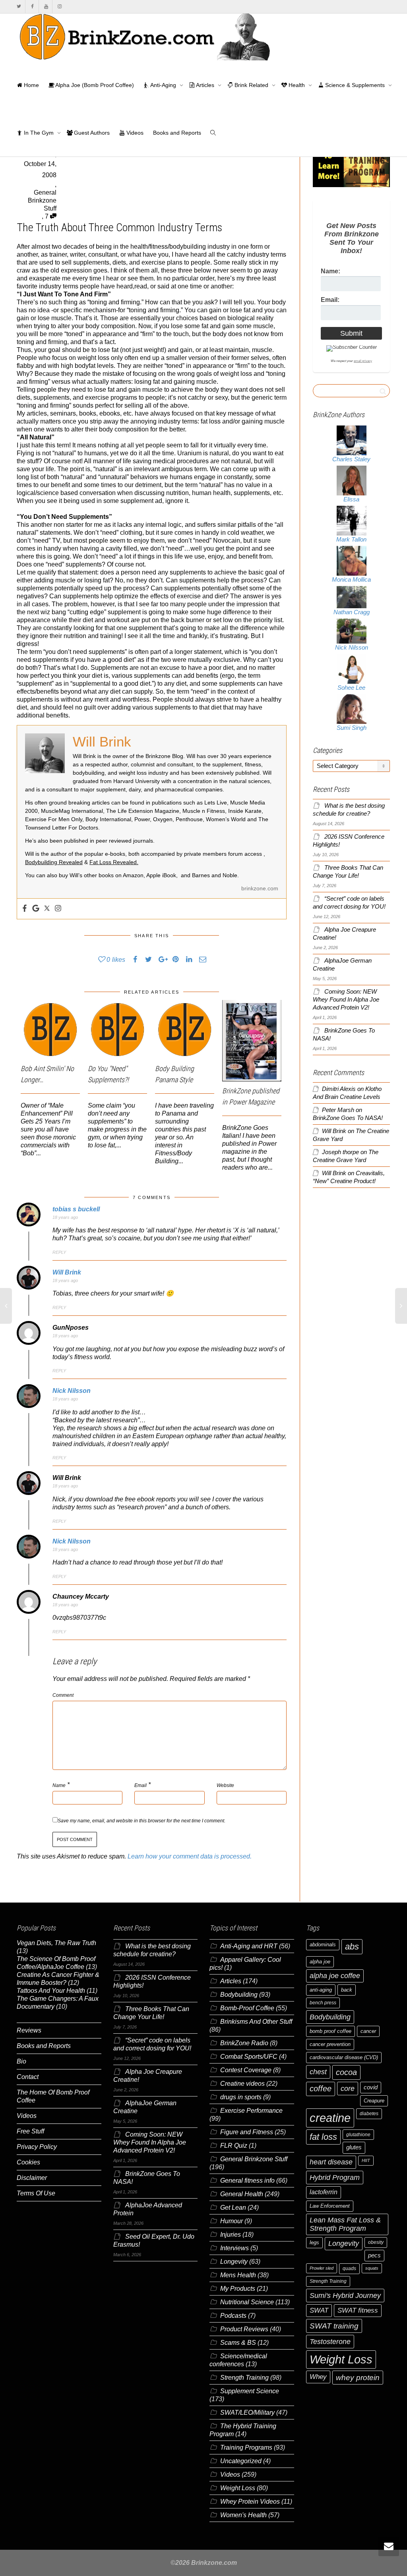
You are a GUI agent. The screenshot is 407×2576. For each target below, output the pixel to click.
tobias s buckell (76, 1209)
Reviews (29, 2030)
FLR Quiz (234, 2146)
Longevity (234, 2262)
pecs (374, 2255)
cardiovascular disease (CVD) (344, 2057)
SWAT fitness (358, 2310)
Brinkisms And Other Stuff (256, 2022)
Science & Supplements (355, 85)
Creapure (374, 2101)
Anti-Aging (163, 85)
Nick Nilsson (72, 1391)
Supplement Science (250, 2391)
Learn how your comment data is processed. (190, 1856)
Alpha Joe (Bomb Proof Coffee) (94, 85)
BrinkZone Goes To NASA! (348, 1118)
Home (31, 85)
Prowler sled (322, 2268)
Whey (318, 2377)
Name (59, 1785)
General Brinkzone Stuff (42, 200)
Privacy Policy (37, 2147)
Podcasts (233, 2316)
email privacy (363, 361)
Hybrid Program (335, 2177)
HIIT (366, 2160)
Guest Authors (91, 133)
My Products (238, 2289)
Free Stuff (30, 2131)
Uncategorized (241, 2461)
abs (352, 1947)
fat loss (323, 2137)
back (347, 1990)
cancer (368, 2031)
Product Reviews (244, 2329)
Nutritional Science (247, 2302)
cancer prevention (330, 2044)
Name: (330, 271)
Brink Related (251, 85)
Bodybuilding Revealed (54, 862)
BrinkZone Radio (244, 2043)
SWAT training (334, 2326)
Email (141, 1785)
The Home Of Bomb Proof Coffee (53, 2096)
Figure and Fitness (247, 2132)
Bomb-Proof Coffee (247, 2008)
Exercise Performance (251, 2111)
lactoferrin (324, 2192)
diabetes (369, 2114)
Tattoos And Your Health (51, 1991)
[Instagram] (59, 7)
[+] (50, 1030)
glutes (354, 2147)
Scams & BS (238, 2343)
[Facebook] (32, 7)
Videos (134, 133)
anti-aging (321, 1990)
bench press (323, 2003)
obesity (376, 2242)
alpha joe (320, 1962)
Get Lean (233, 2208)
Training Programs (246, 2447)
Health (297, 85)
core (348, 2088)
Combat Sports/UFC (249, 2057)
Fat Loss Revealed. (114, 862)
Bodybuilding (239, 1995)
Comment (63, 1695)
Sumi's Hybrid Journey (345, 2295)
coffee (321, 2089)
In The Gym (39, 133)
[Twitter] (19, 7)
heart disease (331, 2162)
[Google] (36, 909)
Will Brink (67, 1272)
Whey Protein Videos (250, 2502)
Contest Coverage (246, 2070)
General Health (242, 2194)
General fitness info (247, 2181)
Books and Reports (177, 133)
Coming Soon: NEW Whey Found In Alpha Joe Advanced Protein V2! (346, 1000)
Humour (232, 2221)
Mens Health (238, 2275)
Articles (205, 85)
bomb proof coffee (330, 2031)
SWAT (319, 2310)
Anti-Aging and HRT (249, 1946)
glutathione (358, 2135)
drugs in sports (241, 2097)
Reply (59, 1252)
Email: (330, 300)
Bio (21, 2061)
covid (371, 2087)
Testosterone (330, 2341)
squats (372, 2268)
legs (314, 2242)
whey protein (358, 2378)
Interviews (235, 2248)
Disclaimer (32, 2178)
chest (318, 2072)
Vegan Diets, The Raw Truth (56, 1943)
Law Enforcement (330, 2206)
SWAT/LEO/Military (247, 2413)
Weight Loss (238, 2488)
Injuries (231, 2235)
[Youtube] (46, 7)
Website (225, 1785)
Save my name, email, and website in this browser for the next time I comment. (141, 1821)
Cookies (28, 2162)
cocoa (346, 2072)
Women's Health (243, 2515)
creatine (330, 2118)
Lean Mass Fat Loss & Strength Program (345, 2224)
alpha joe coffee (335, 1976)
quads (349, 2269)
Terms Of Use (36, 2193)
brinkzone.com (260, 888)
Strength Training (244, 2378)
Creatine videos (242, 2084)
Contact (28, 2077)
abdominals (323, 1945)
